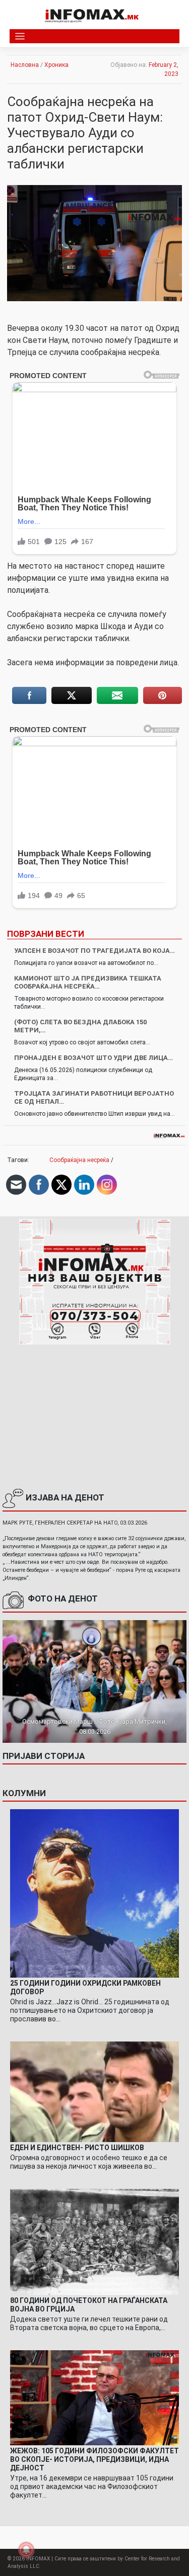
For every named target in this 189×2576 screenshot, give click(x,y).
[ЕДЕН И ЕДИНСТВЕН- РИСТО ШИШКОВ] (94, 2091)
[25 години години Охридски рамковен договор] (94, 1893)
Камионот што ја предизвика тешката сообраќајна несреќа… (88, 982)
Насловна (25, 65)
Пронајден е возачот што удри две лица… (93, 1058)
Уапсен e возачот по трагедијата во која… (94, 951)
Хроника (56, 65)
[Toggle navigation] (20, 36)
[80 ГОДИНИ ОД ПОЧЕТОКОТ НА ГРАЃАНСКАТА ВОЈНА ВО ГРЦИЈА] (94, 2242)
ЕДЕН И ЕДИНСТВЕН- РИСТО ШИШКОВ (77, 2148)
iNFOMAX (38, 2559)
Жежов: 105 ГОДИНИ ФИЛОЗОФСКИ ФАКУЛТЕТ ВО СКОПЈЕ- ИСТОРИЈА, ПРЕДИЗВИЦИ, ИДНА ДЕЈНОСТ (94, 2459)
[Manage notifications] (26, 2550)
